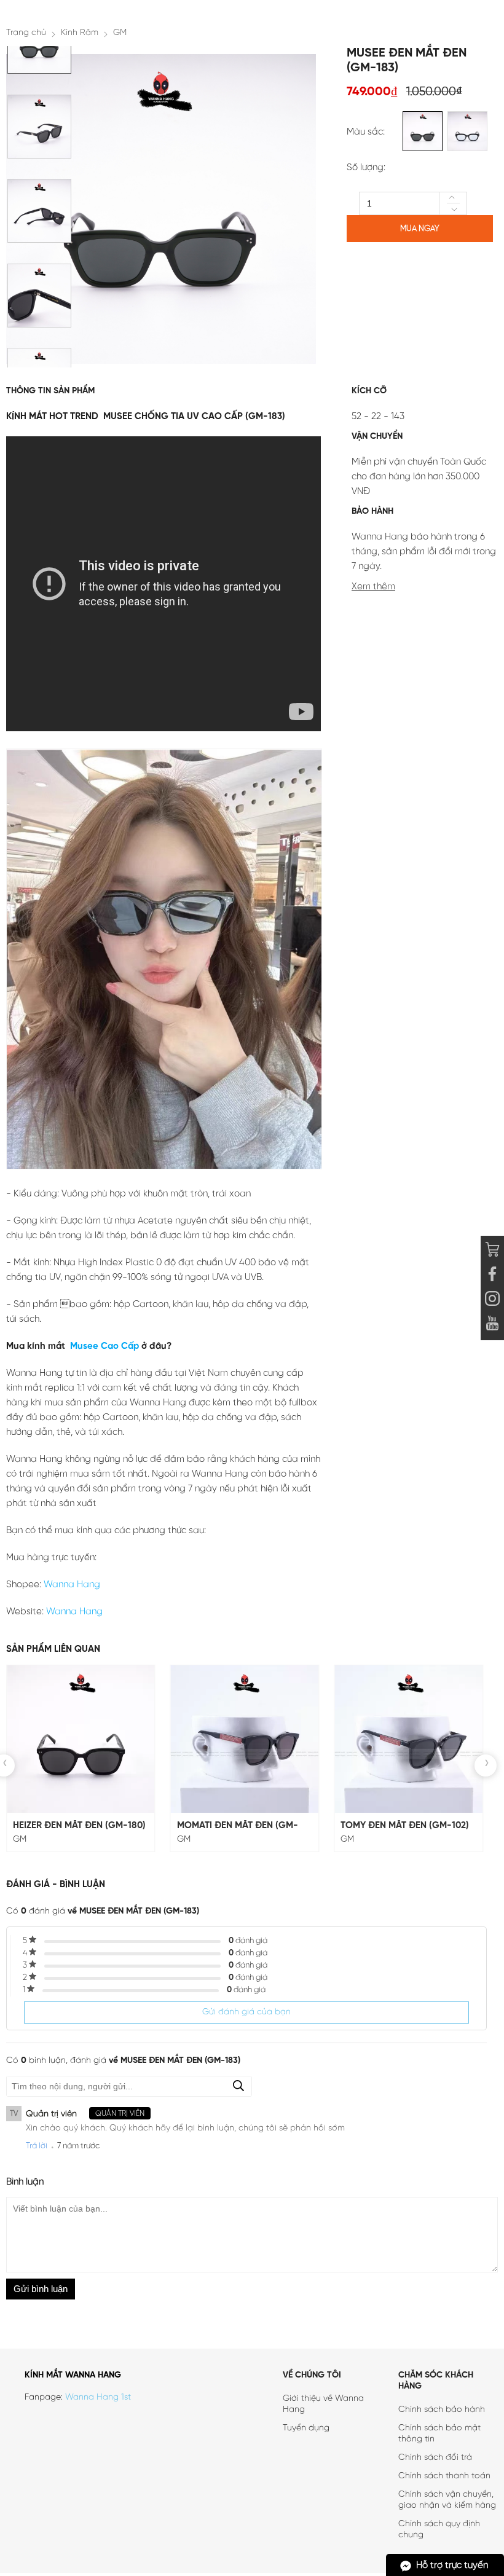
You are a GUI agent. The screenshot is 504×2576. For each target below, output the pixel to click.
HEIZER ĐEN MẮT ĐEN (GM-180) (79, 1826)
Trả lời (37, 2146)
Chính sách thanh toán (444, 2476)
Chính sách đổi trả (435, 2458)
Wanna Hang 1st (98, 2397)
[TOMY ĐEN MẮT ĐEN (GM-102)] (408, 1739)
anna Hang (76, 1585)
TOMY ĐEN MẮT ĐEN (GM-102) (405, 1826)
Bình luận (25, 2182)
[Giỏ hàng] (492, 1251)
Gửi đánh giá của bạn (246, 2012)
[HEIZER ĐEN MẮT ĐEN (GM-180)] (81, 1739)
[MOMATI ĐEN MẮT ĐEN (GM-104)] (245, 1739)
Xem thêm (373, 587)
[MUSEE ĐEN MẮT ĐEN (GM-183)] (39, 71)
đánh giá (248, 1941)
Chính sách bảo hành (442, 2410)
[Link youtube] (492, 1276)
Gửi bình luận (41, 2289)
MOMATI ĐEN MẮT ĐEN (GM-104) (238, 1826)
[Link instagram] (492, 1300)
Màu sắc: (366, 132)
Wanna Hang (74, 1612)
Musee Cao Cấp (103, 1346)
